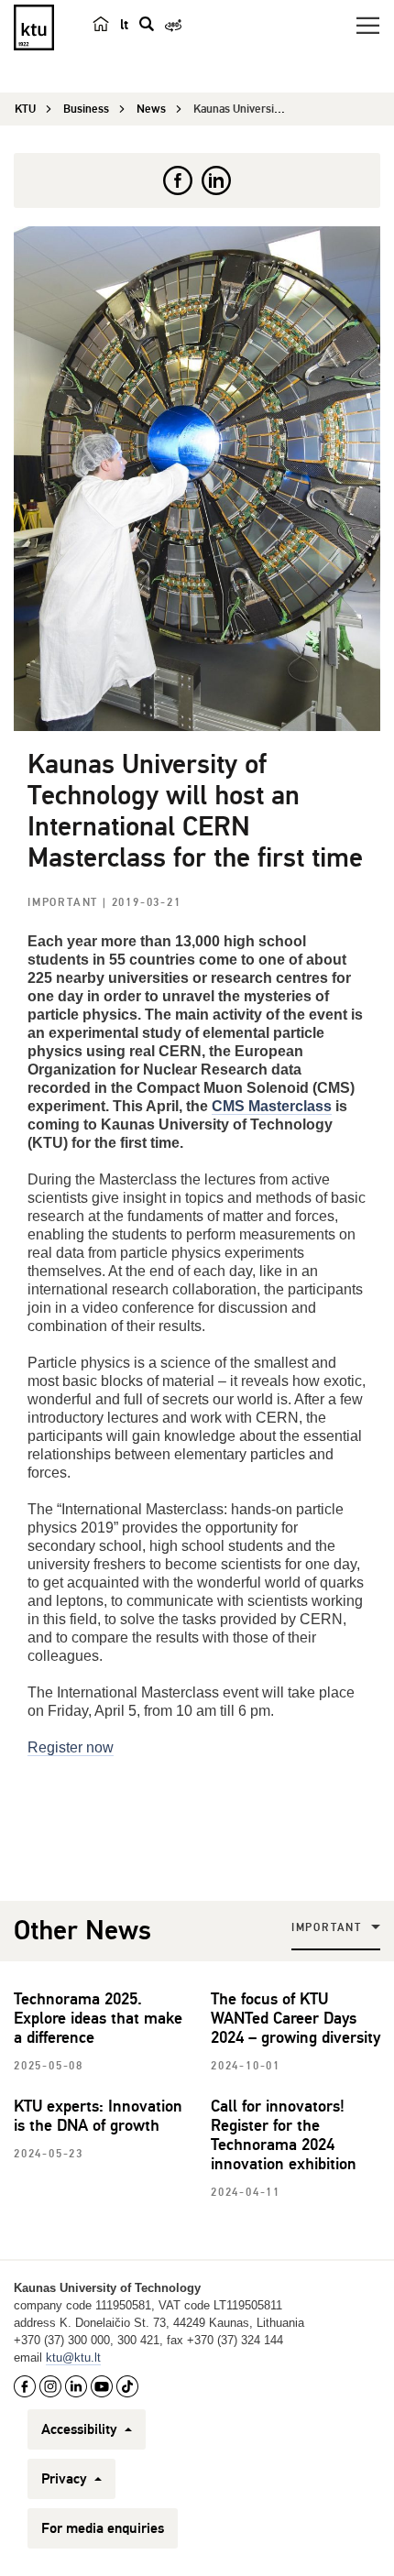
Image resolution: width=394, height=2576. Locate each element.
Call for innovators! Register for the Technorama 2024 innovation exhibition (284, 2135)
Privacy (66, 2479)
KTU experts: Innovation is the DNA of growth (98, 2116)
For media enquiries (103, 2528)
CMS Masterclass (272, 1106)
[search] (147, 24)
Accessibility (81, 2429)
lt (124, 25)
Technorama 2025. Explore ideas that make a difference (98, 2018)
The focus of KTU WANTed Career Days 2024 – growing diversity (295, 2018)
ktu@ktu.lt (73, 2358)
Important (65, 903)
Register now (71, 1747)
